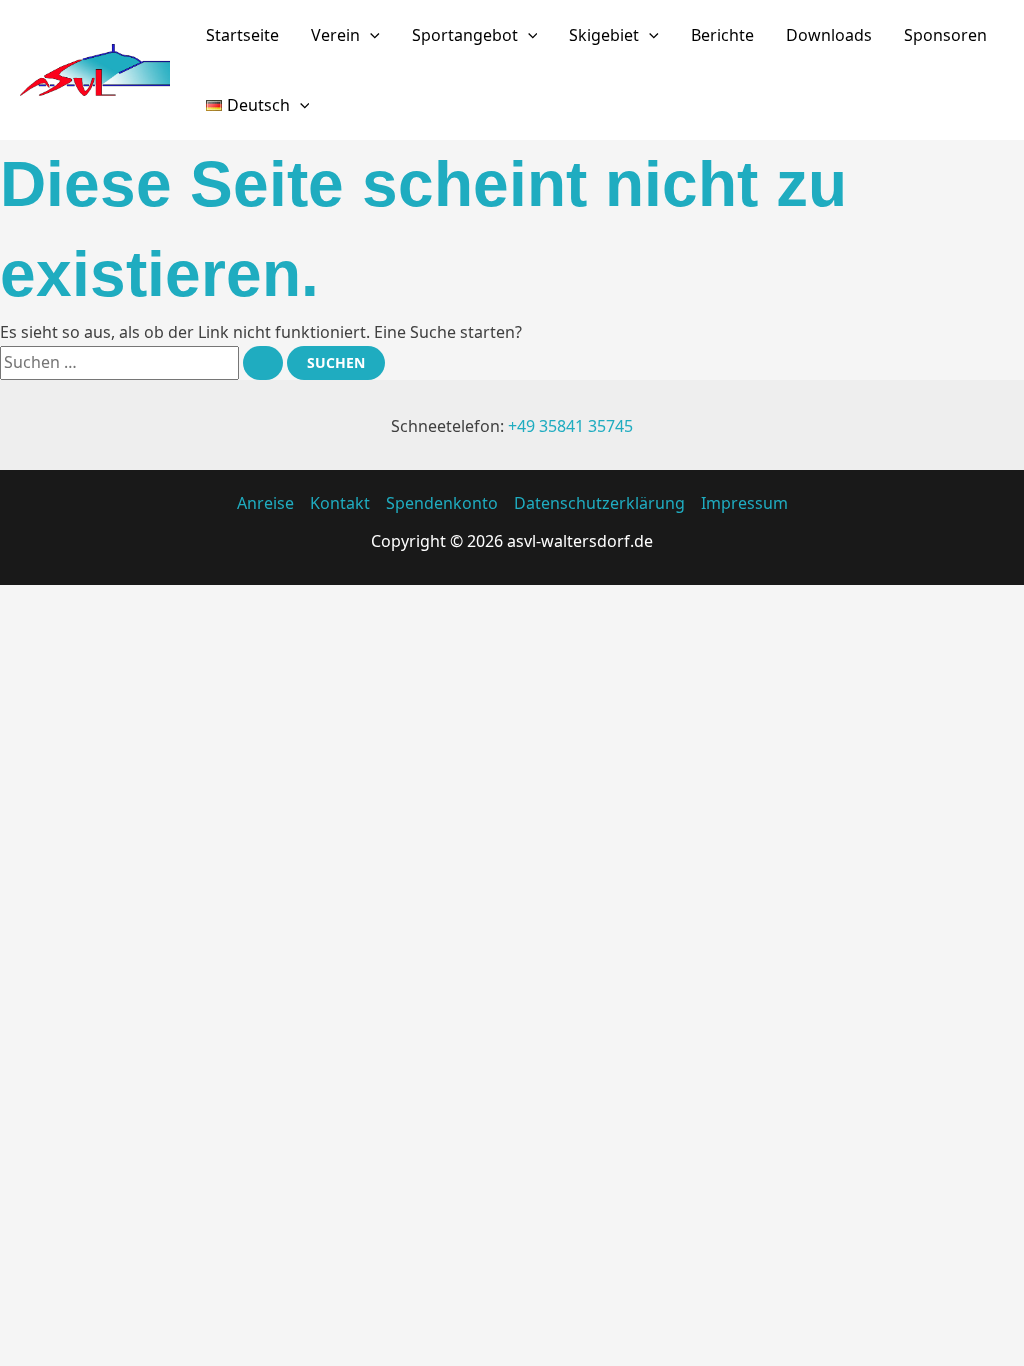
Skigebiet (604, 35)
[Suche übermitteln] (263, 363)
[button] (370, 35)
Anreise (265, 503)
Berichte (722, 35)
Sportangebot (465, 35)
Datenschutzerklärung (599, 503)
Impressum (744, 503)
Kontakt (340, 503)
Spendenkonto (442, 503)
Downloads (829, 35)
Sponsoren (945, 35)
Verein (335, 35)
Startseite (242, 35)
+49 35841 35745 (570, 426)
